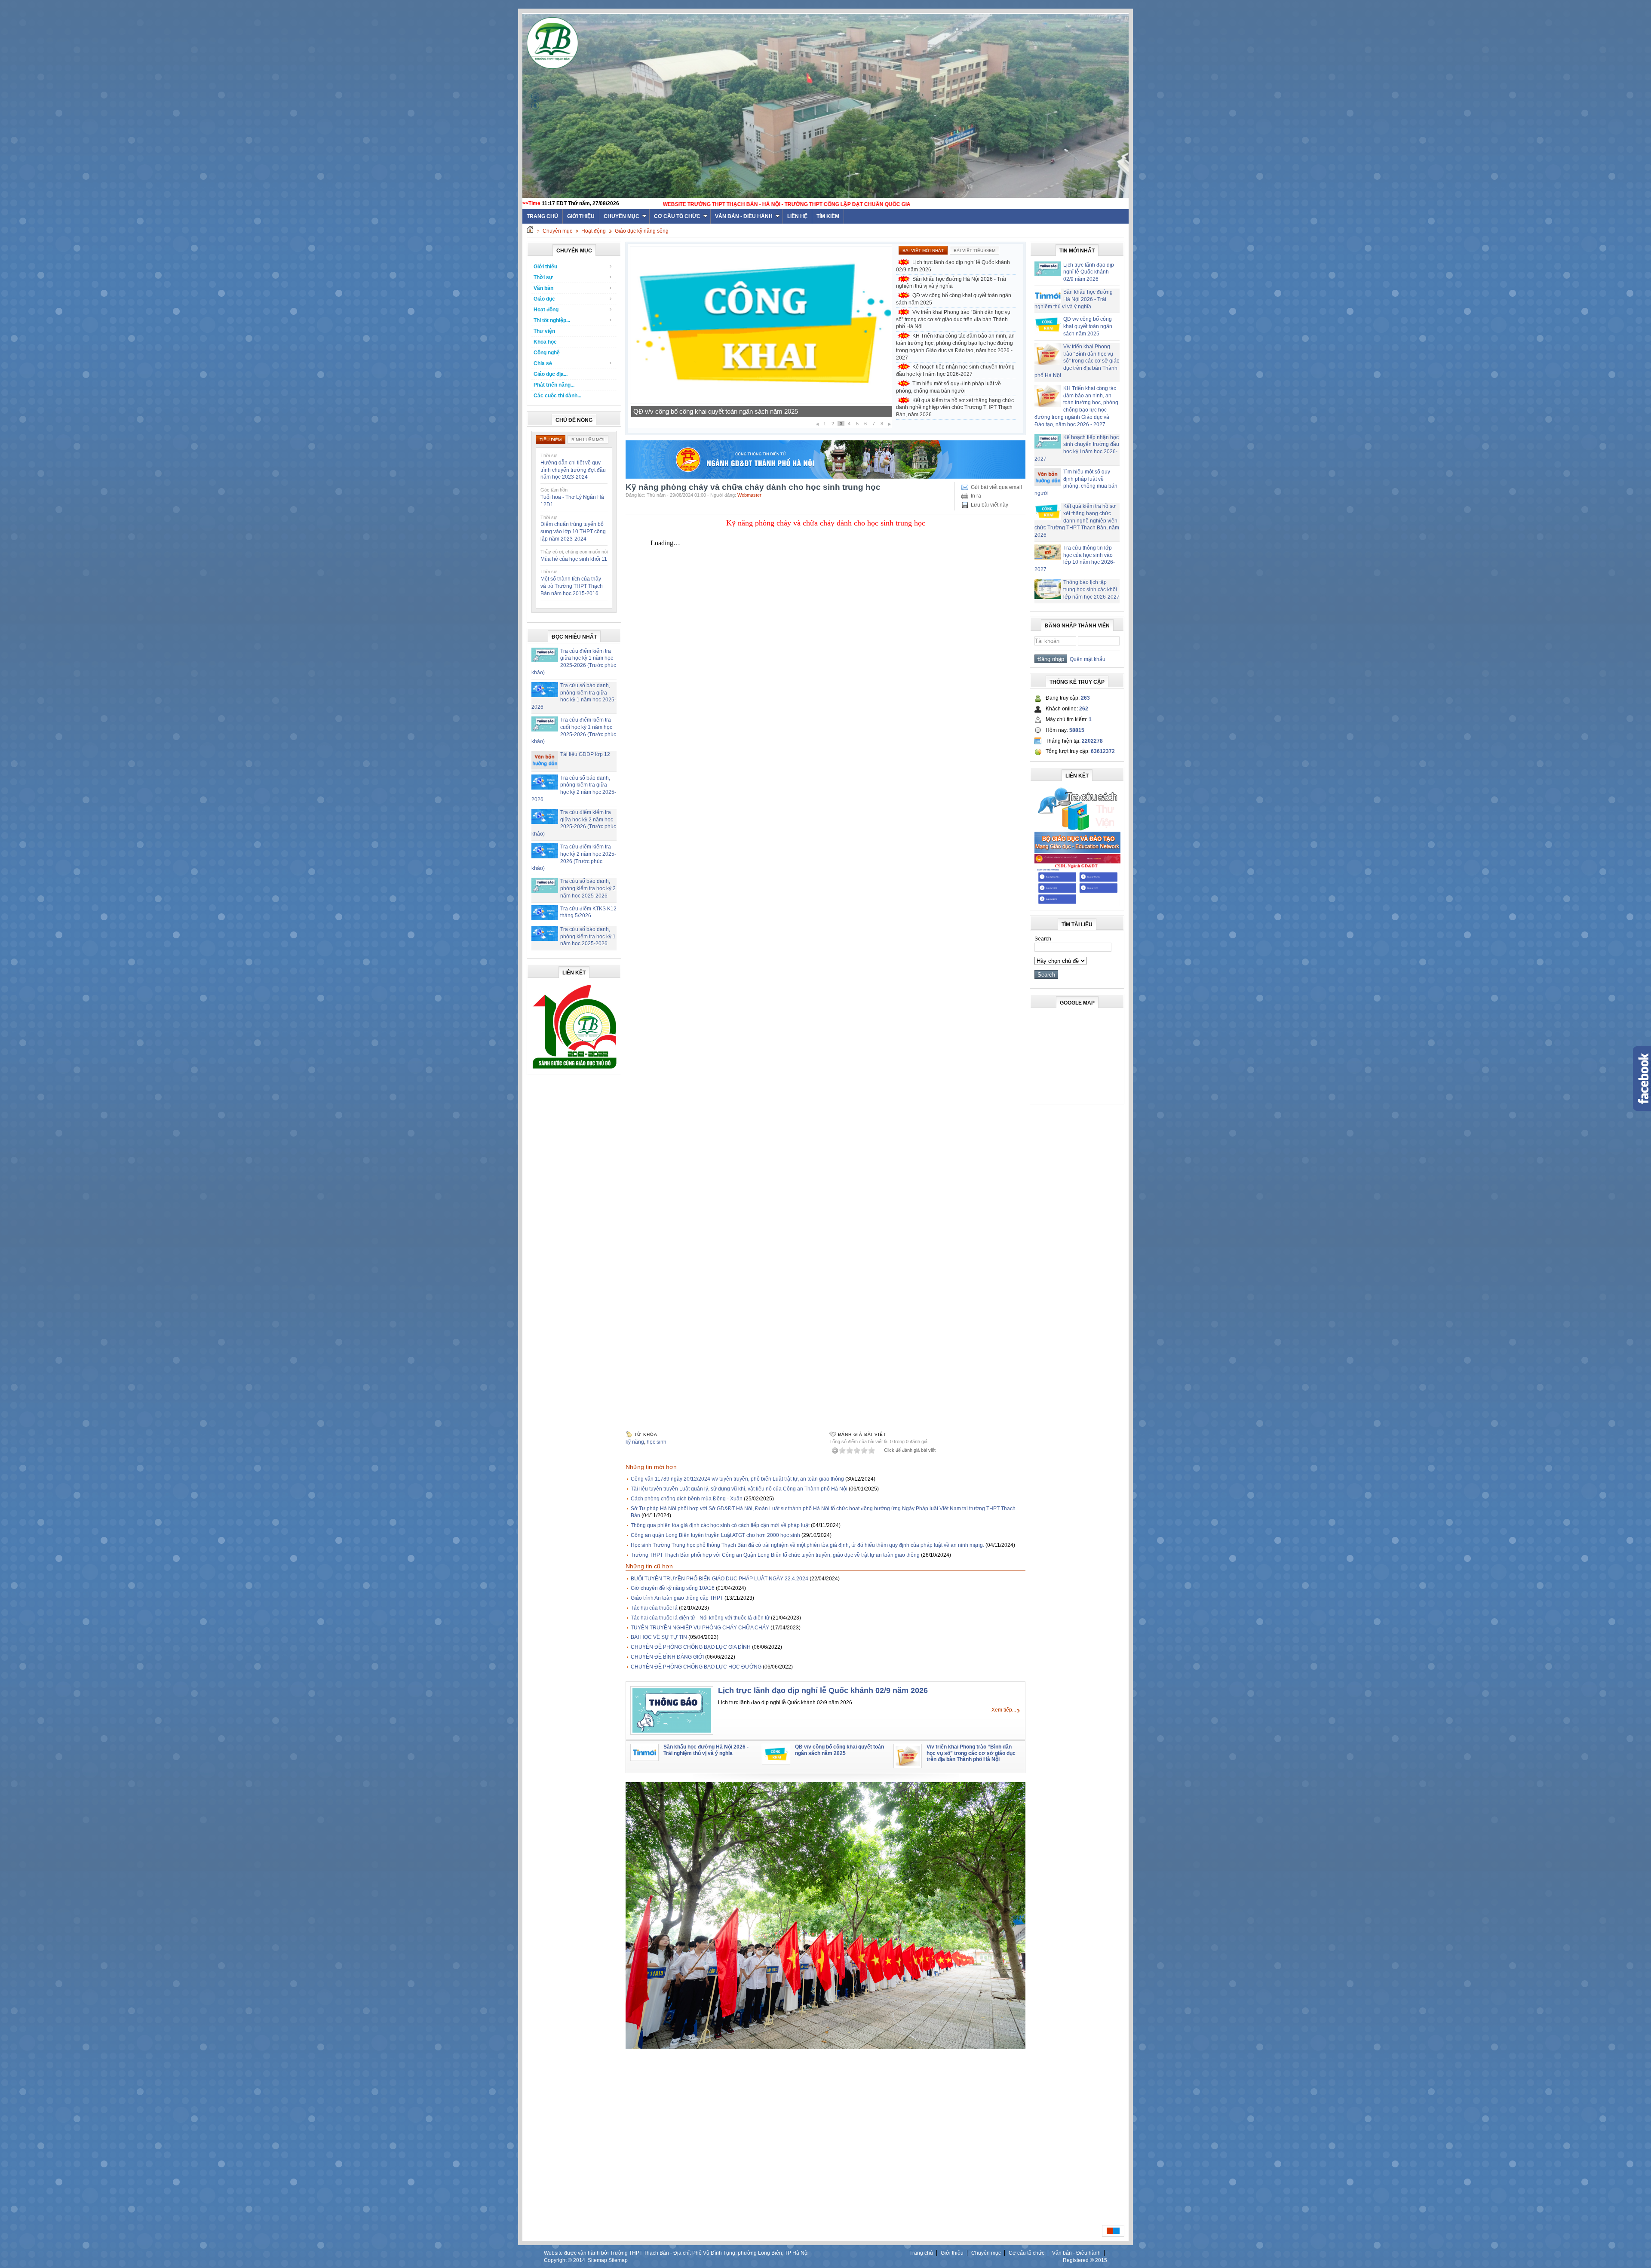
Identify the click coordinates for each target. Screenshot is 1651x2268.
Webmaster (749, 495)
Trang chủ (921, 2253)
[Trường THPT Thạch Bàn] (574, 1069)
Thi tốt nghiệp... (552, 320)
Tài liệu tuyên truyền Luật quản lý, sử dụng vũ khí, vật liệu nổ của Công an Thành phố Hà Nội (739, 1489)
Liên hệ (797, 216)
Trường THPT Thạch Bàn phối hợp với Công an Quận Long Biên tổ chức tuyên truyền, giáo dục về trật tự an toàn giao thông (775, 1555)
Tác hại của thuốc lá (654, 1608)
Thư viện (544, 331)
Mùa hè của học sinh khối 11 (574, 559)
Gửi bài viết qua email (996, 487)
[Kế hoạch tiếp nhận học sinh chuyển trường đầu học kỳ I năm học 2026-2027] (761, 402)
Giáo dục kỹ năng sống (642, 231)
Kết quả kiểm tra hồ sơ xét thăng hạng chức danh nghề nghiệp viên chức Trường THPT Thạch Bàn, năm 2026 (955, 408)
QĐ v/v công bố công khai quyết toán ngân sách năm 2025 (954, 299)
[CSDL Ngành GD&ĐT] (1077, 904)
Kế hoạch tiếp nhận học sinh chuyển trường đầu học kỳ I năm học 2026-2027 (741, 411)
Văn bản (543, 288)
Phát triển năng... (554, 385)
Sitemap (597, 2260)
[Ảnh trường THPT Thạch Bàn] (825, 2047)
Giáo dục (544, 299)
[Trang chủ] (530, 231)
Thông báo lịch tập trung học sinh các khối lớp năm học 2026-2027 (1091, 590)
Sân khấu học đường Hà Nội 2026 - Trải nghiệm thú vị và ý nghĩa (951, 283)
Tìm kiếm (828, 216)
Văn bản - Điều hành (744, 216)
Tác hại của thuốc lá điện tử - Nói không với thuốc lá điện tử (700, 1618)
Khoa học (545, 342)
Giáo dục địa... (551, 374)
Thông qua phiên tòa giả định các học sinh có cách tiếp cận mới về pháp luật (720, 1525)
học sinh (657, 1442)
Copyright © (559, 2260)
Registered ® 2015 (1085, 2260)
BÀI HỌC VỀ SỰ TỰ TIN (659, 1637)
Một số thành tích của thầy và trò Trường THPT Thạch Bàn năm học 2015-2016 (572, 586)
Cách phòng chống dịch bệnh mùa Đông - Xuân (687, 1499)
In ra (976, 496)
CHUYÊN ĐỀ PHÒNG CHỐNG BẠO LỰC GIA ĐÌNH (691, 1647)
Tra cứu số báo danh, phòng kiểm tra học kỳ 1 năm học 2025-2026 (588, 937)
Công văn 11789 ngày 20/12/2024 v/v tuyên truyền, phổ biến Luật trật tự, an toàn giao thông (737, 1479)
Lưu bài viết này (990, 505)
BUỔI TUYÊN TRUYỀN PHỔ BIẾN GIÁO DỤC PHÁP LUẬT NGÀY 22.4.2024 (720, 1579)
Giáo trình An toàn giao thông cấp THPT (677, 1598)
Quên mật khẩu (1086, 659)
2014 (579, 2260)
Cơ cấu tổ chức (677, 216)
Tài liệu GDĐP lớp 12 (585, 754)
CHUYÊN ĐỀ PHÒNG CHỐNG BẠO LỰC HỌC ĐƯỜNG (696, 1667)
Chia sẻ (543, 363)
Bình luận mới (588, 440)
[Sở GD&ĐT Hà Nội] (825, 477)
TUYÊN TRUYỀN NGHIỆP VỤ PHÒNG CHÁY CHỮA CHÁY (700, 1628)
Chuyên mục (621, 216)
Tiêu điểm (551, 440)
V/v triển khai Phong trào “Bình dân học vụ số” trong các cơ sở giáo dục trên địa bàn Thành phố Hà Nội (953, 320)
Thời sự (543, 277)
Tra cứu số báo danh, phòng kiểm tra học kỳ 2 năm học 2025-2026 (588, 888)
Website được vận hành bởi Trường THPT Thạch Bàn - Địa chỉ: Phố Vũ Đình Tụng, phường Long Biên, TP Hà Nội (676, 2253)
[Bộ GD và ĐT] (1077, 851)
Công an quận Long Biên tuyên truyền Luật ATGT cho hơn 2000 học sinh (715, 1535)
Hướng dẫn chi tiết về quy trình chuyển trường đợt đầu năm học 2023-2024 (573, 470)
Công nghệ (547, 353)
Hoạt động (594, 231)
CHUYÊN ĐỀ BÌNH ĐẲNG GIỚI (667, 1657)
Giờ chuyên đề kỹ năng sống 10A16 (673, 1588)
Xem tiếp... (1004, 1710)
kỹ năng (635, 1442)
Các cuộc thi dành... (557, 396)
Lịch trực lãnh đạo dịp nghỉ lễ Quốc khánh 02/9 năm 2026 (953, 266)
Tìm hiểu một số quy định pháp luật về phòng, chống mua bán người (948, 387)
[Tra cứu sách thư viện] (1077, 829)
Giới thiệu (581, 216)
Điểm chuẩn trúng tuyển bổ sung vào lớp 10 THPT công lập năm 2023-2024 (573, 532)
